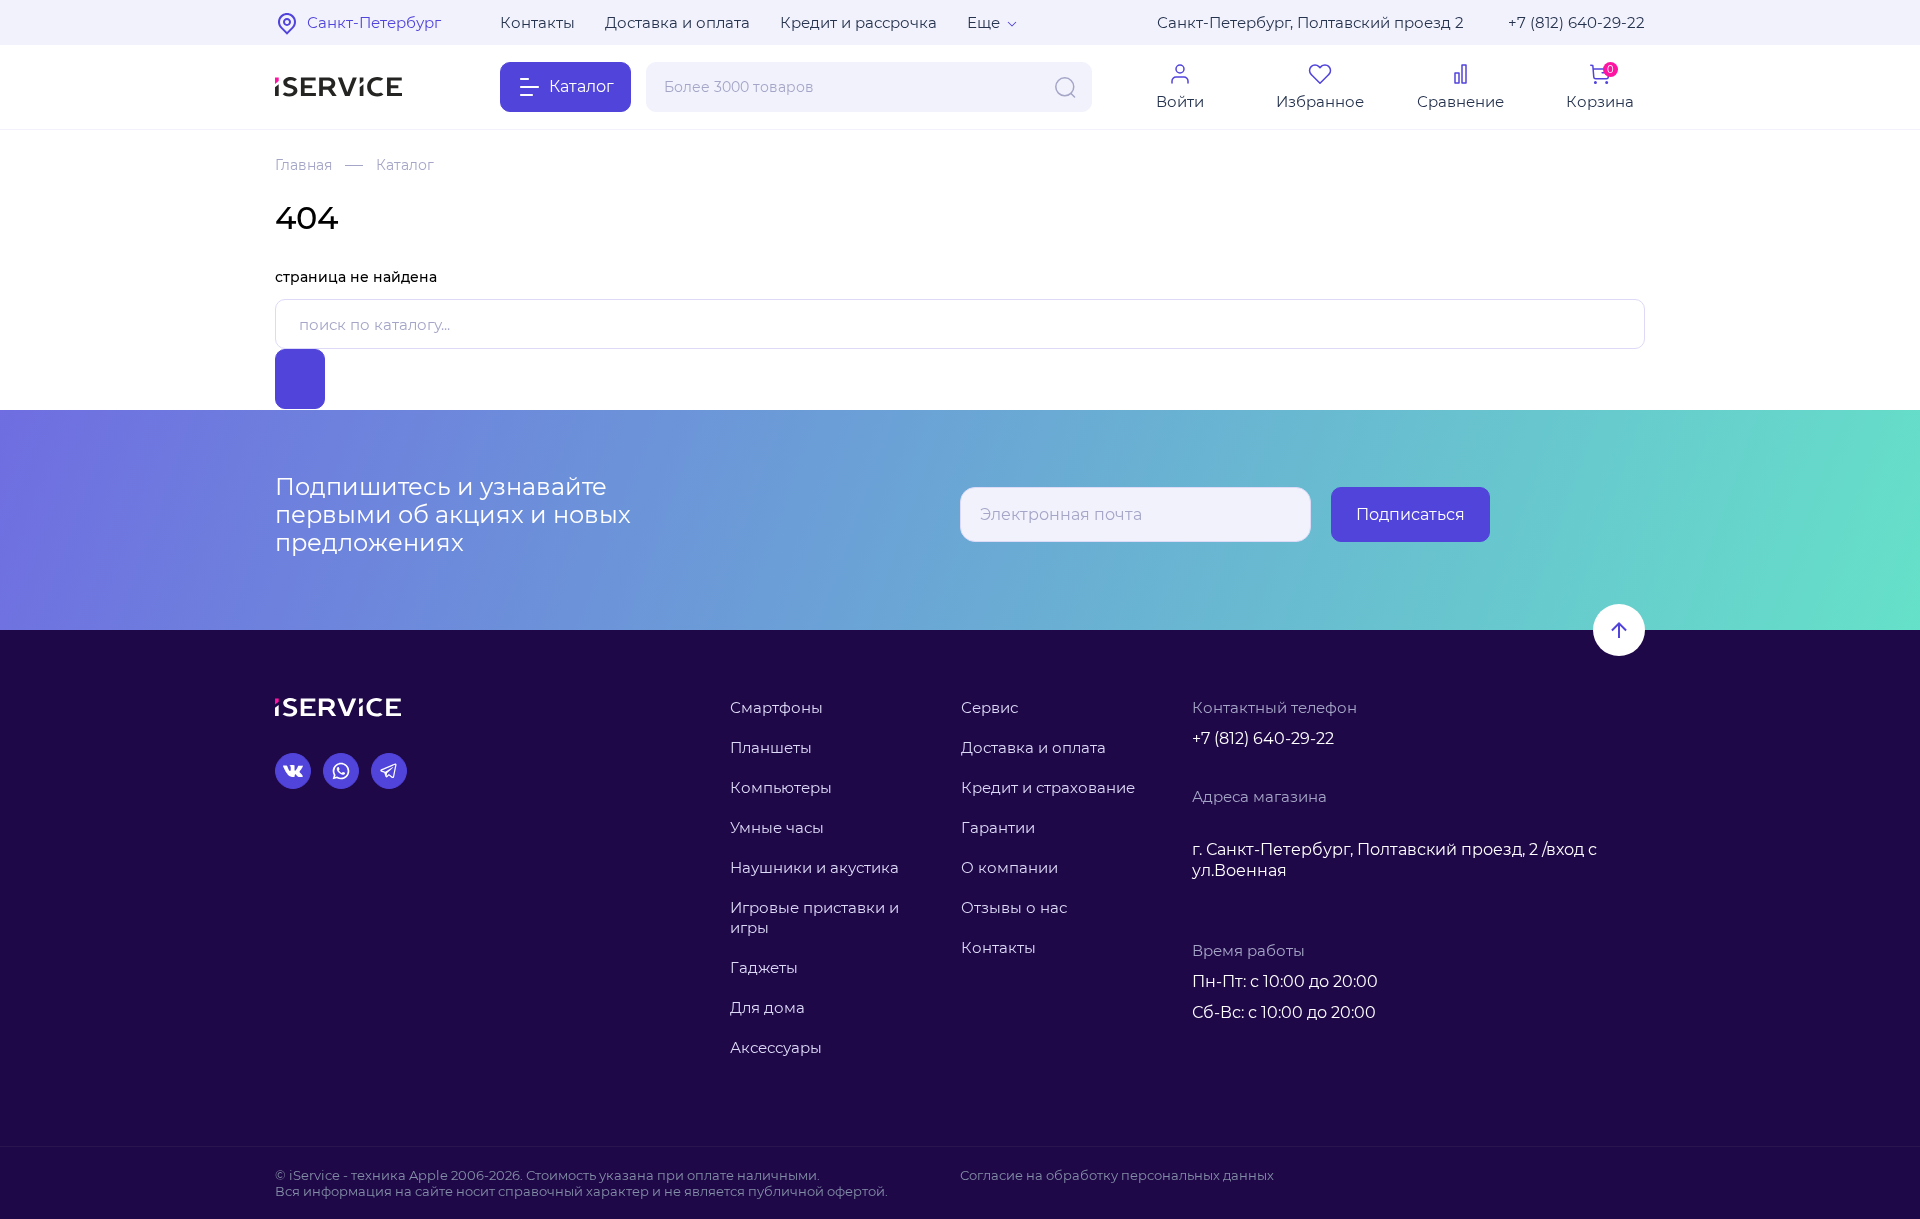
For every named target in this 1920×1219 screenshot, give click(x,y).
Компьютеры (781, 787)
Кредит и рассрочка (858, 22)
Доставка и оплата (677, 22)
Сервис (989, 707)
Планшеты (771, 747)
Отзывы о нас (1014, 907)
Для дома (767, 1007)
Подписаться (1410, 514)
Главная (303, 165)
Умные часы (777, 827)
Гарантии (998, 827)
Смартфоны (776, 707)
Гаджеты (764, 967)
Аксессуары (776, 1047)
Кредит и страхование (1048, 787)
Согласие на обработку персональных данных (1117, 1175)
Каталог (405, 165)
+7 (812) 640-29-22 (1576, 22)
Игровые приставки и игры (814, 917)
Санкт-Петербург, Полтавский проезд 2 (1310, 22)
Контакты (537, 22)
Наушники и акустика (814, 867)
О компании (1009, 867)
